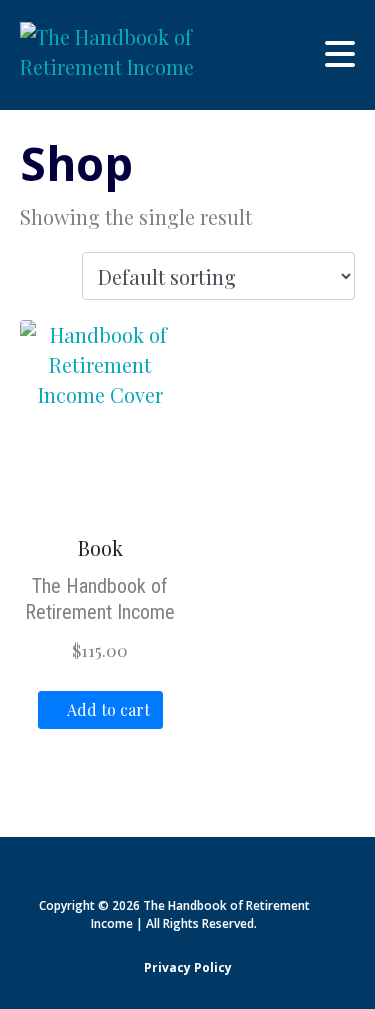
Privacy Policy (188, 967)
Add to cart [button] (108, 709)
